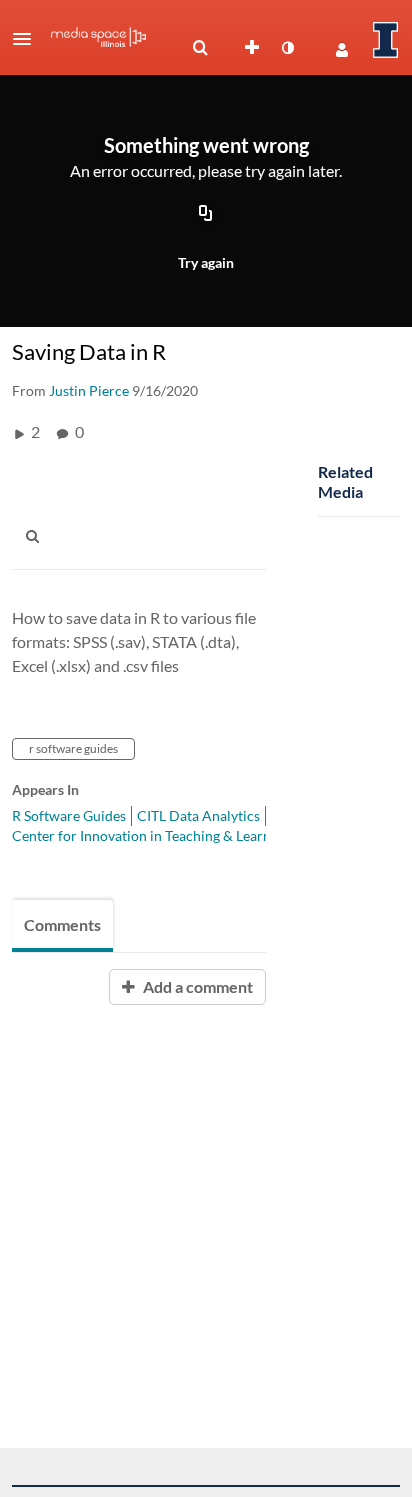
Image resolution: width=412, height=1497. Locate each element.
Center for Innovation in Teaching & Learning (151, 835)
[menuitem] (200, 48)
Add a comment (196, 986)
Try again (206, 262)
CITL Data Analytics (198, 815)
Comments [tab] (62, 924)
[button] (28, 39)
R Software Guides (69, 815)
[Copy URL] (206, 214)
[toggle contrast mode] (287, 48)
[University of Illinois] (386, 40)
